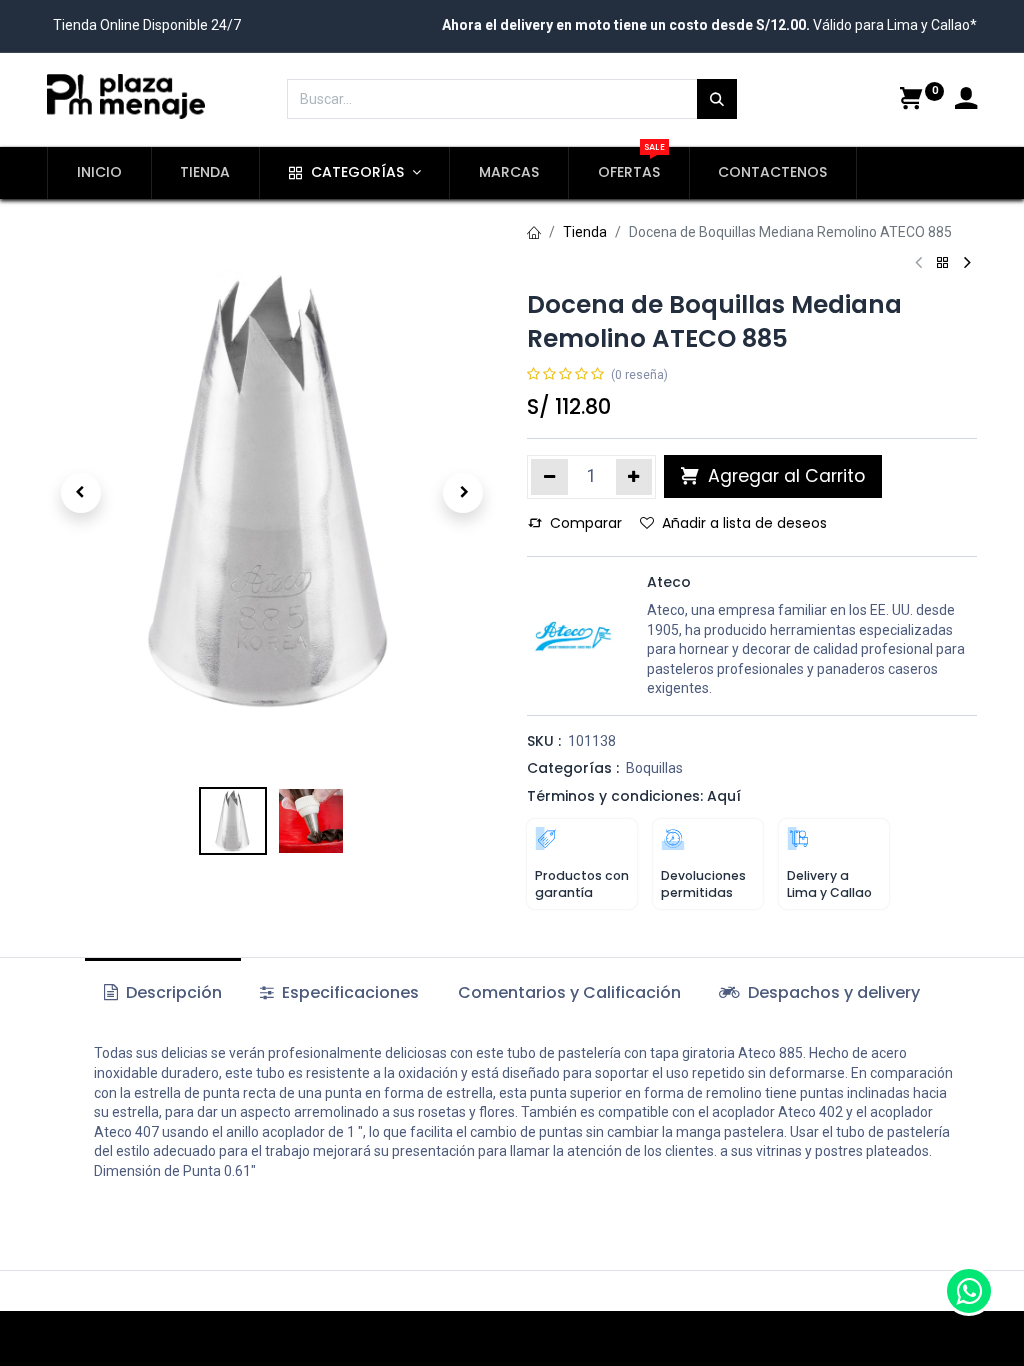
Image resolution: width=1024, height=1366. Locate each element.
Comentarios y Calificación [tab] (569, 992)
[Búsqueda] (717, 99)
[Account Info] (966, 101)
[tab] (819, 993)
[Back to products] (943, 263)
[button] (81, 493)
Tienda (585, 232)
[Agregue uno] (634, 477)
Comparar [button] (586, 523)
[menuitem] (99, 173)
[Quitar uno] (549, 477)
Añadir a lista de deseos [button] (744, 523)
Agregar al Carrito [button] (784, 476)
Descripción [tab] (172, 992)
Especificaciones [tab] (348, 992)
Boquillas (654, 768)
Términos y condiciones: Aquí (634, 796)
